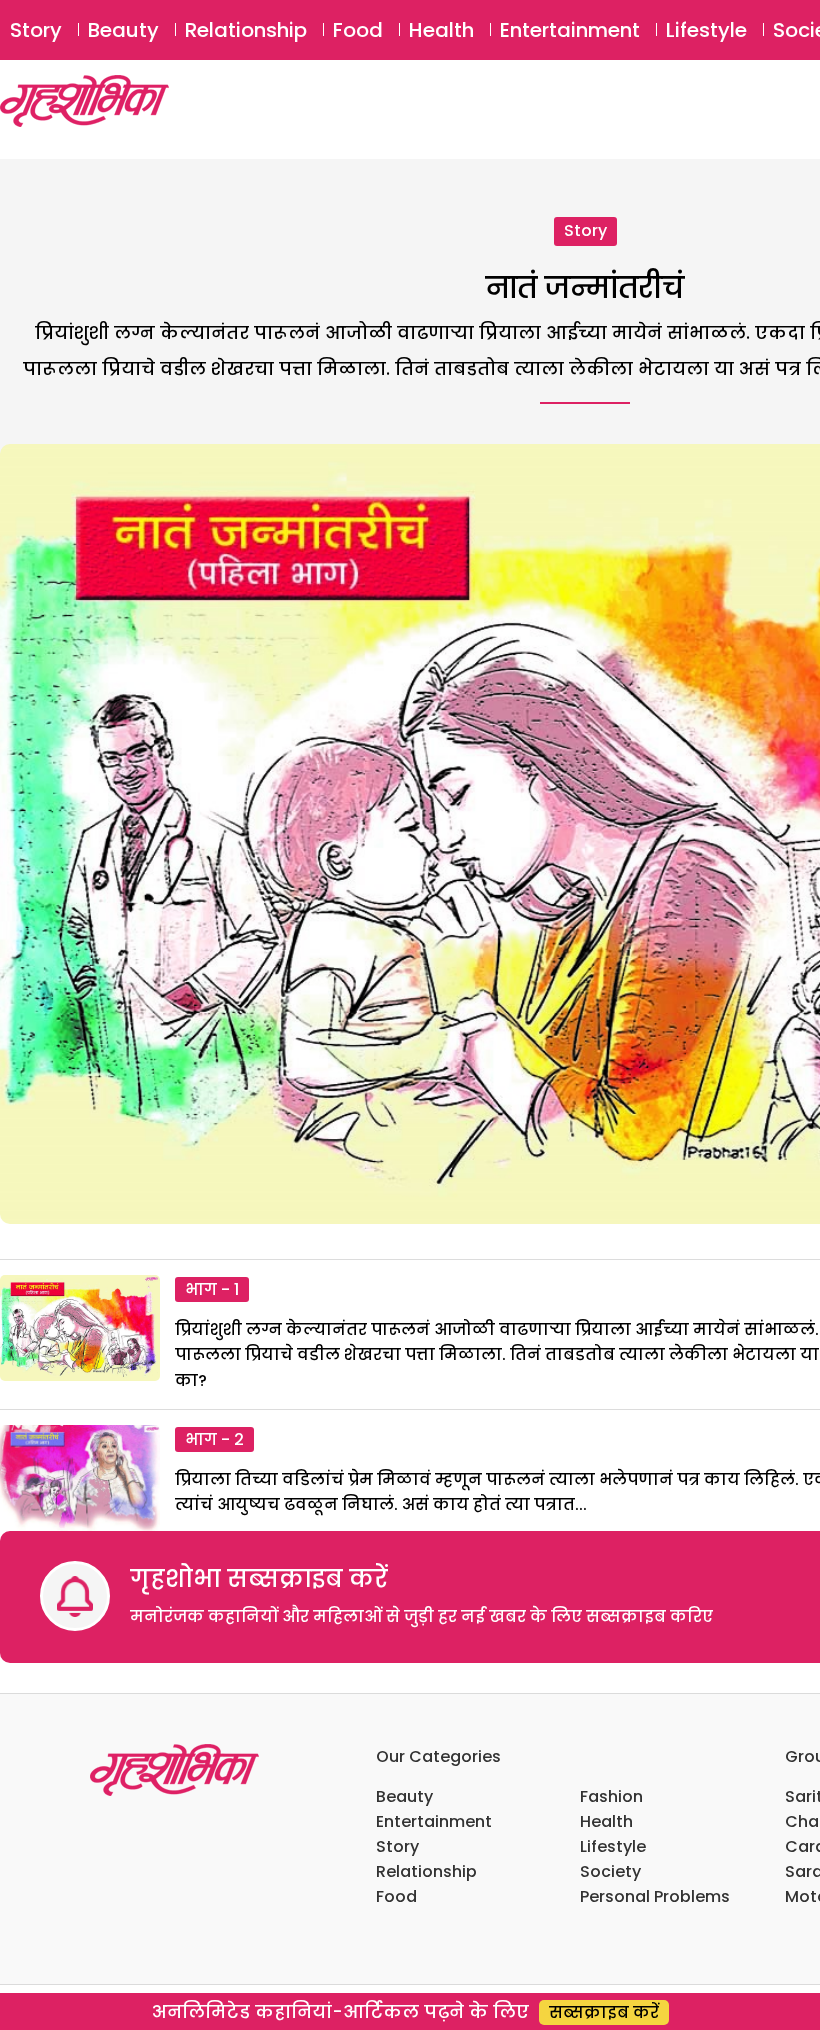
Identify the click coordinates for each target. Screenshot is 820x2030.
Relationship (246, 30)
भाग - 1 (212, 1289)
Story (36, 30)
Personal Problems (655, 1896)
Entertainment (570, 30)
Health (441, 30)
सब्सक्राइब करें (604, 2012)
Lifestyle (706, 30)
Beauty (123, 30)
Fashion (611, 1796)
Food (358, 30)
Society (610, 1871)
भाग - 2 (214, 1439)
